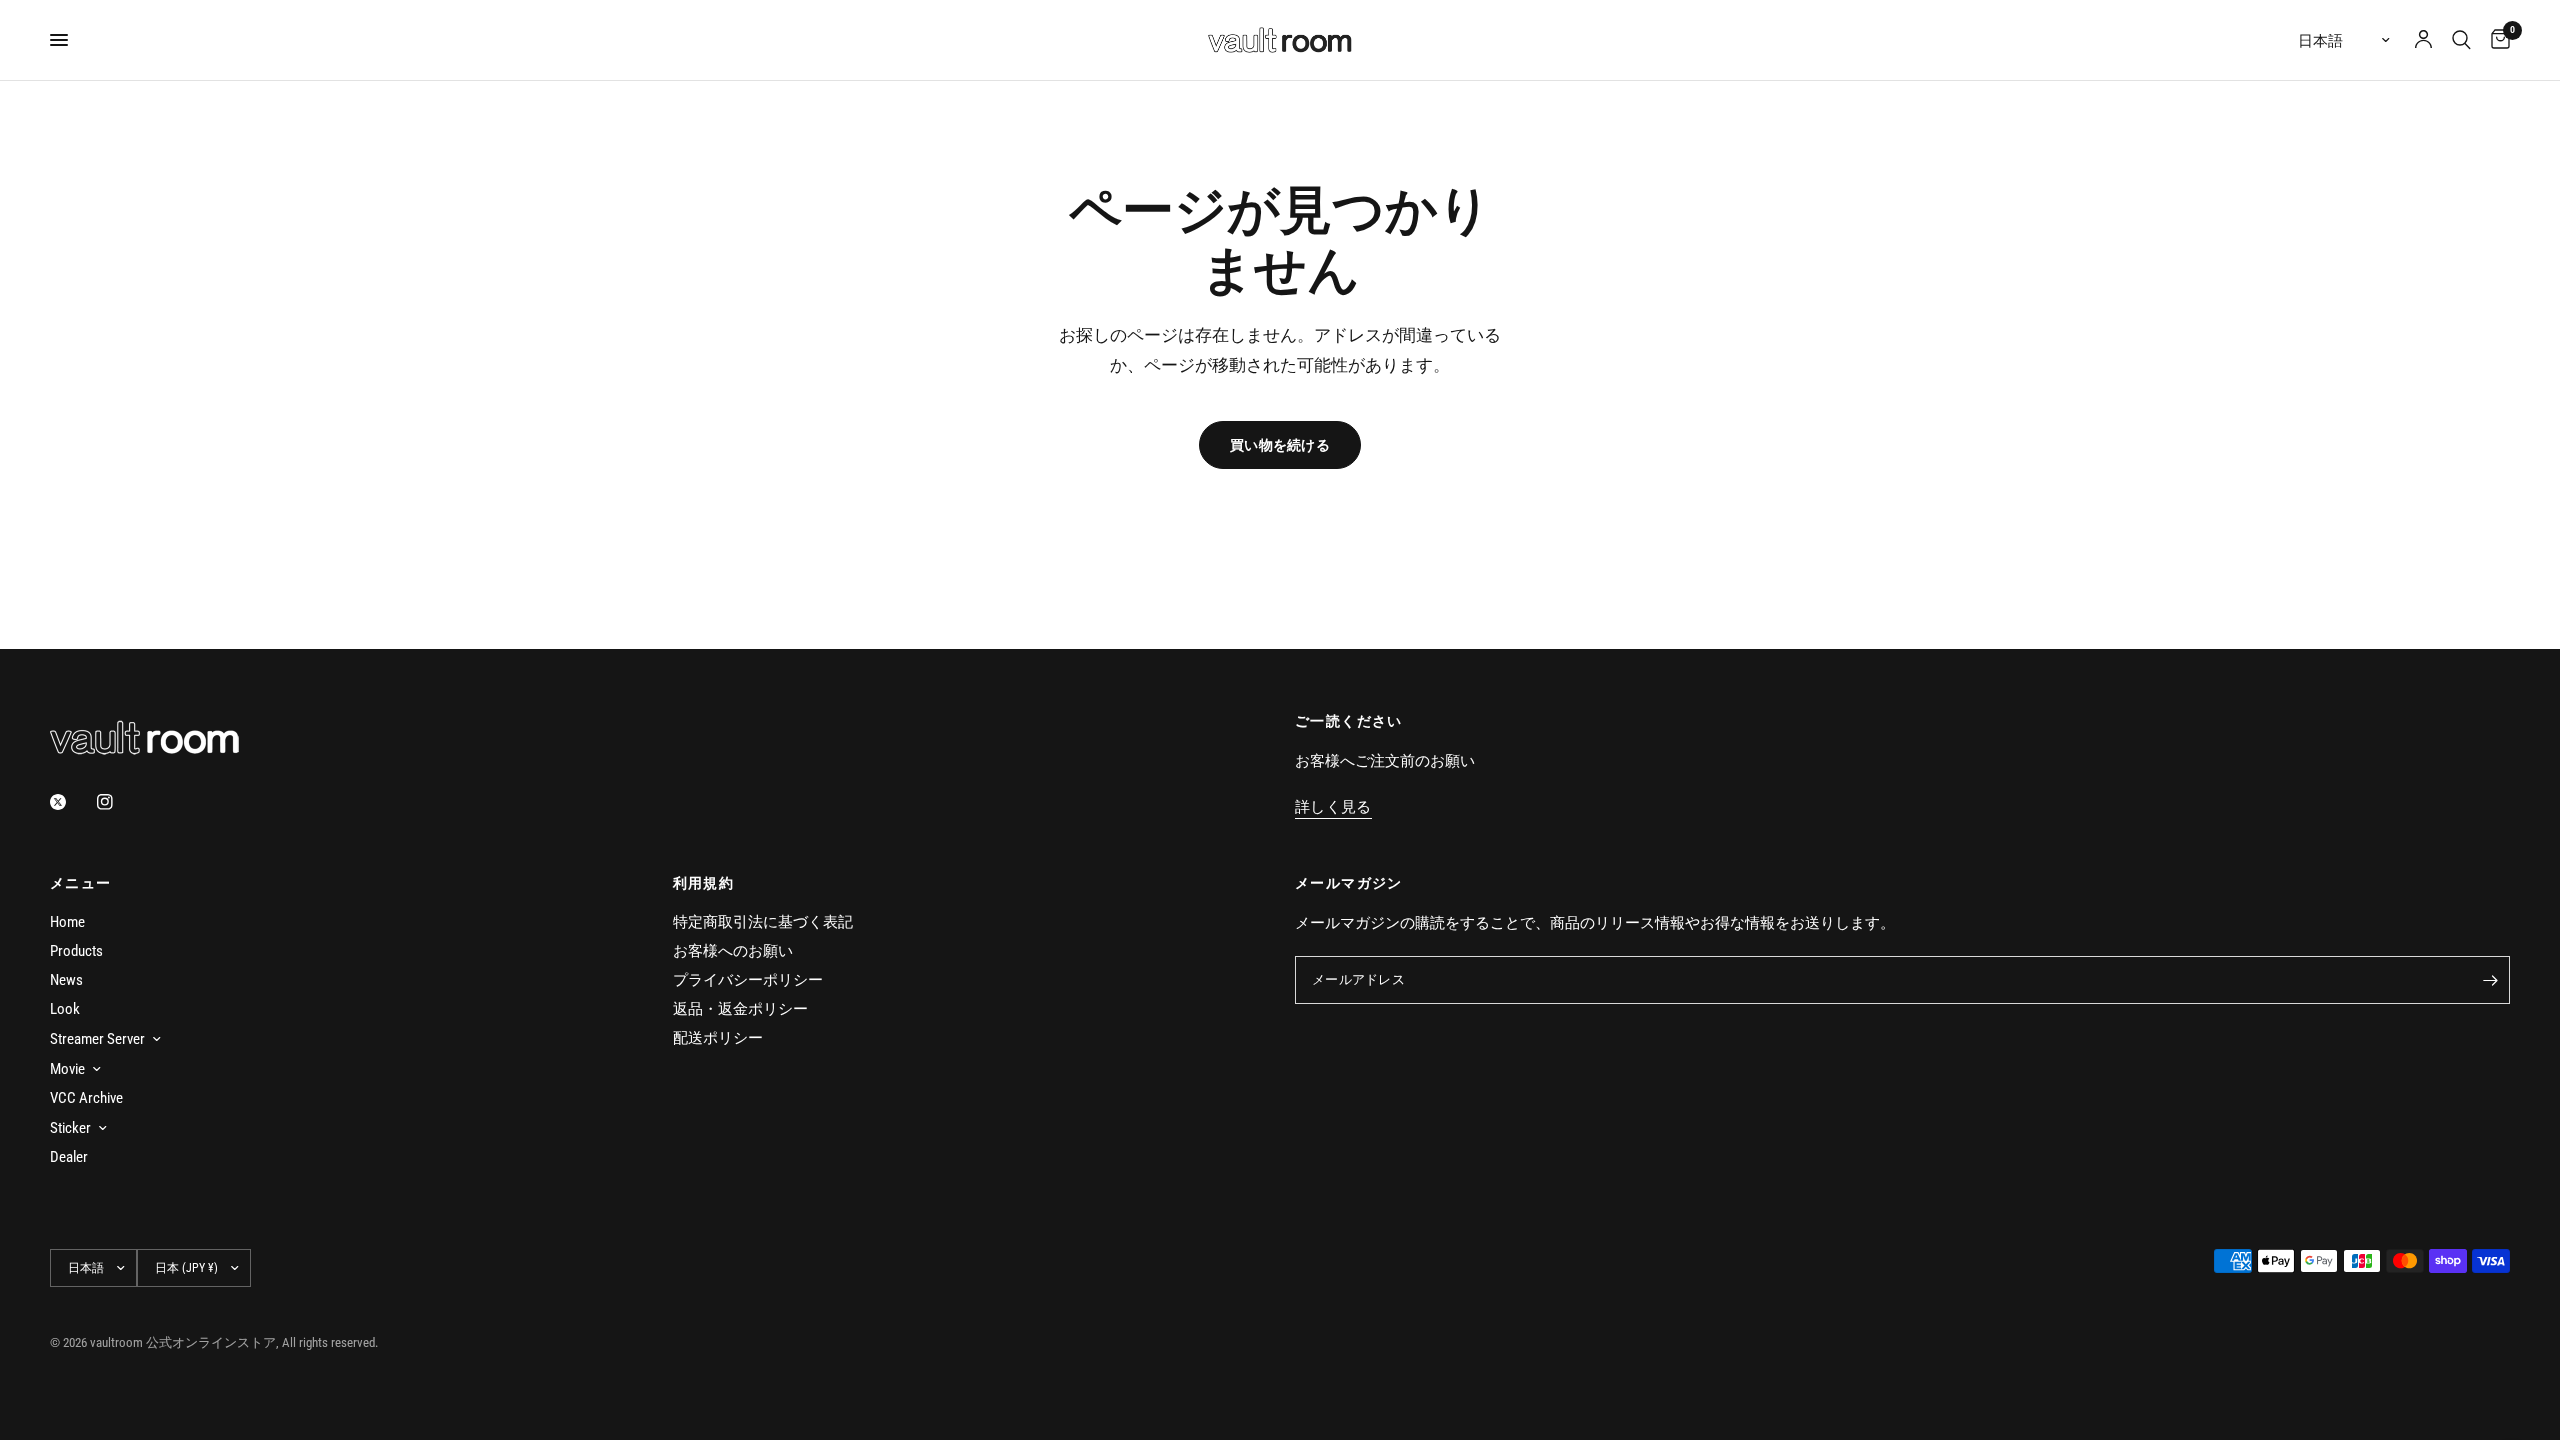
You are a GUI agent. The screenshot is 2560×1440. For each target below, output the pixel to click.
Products (76, 951)
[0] (2495, 40)
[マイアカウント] (2423, 40)
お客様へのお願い (733, 951)
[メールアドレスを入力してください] (2490, 980)
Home (67, 922)
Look (65, 1009)
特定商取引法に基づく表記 (763, 922)
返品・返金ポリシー (740, 1009)
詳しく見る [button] (1333, 807)
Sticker (70, 1128)
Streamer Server (97, 1039)
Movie (67, 1069)
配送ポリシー (718, 1038)
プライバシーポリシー (748, 980)
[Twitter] (72, 802)
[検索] (2461, 40)
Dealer (69, 1157)
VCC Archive (86, 1098)
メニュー (81, 883)
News (66, 980)
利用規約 (704, 883)
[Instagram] (119, 802)
